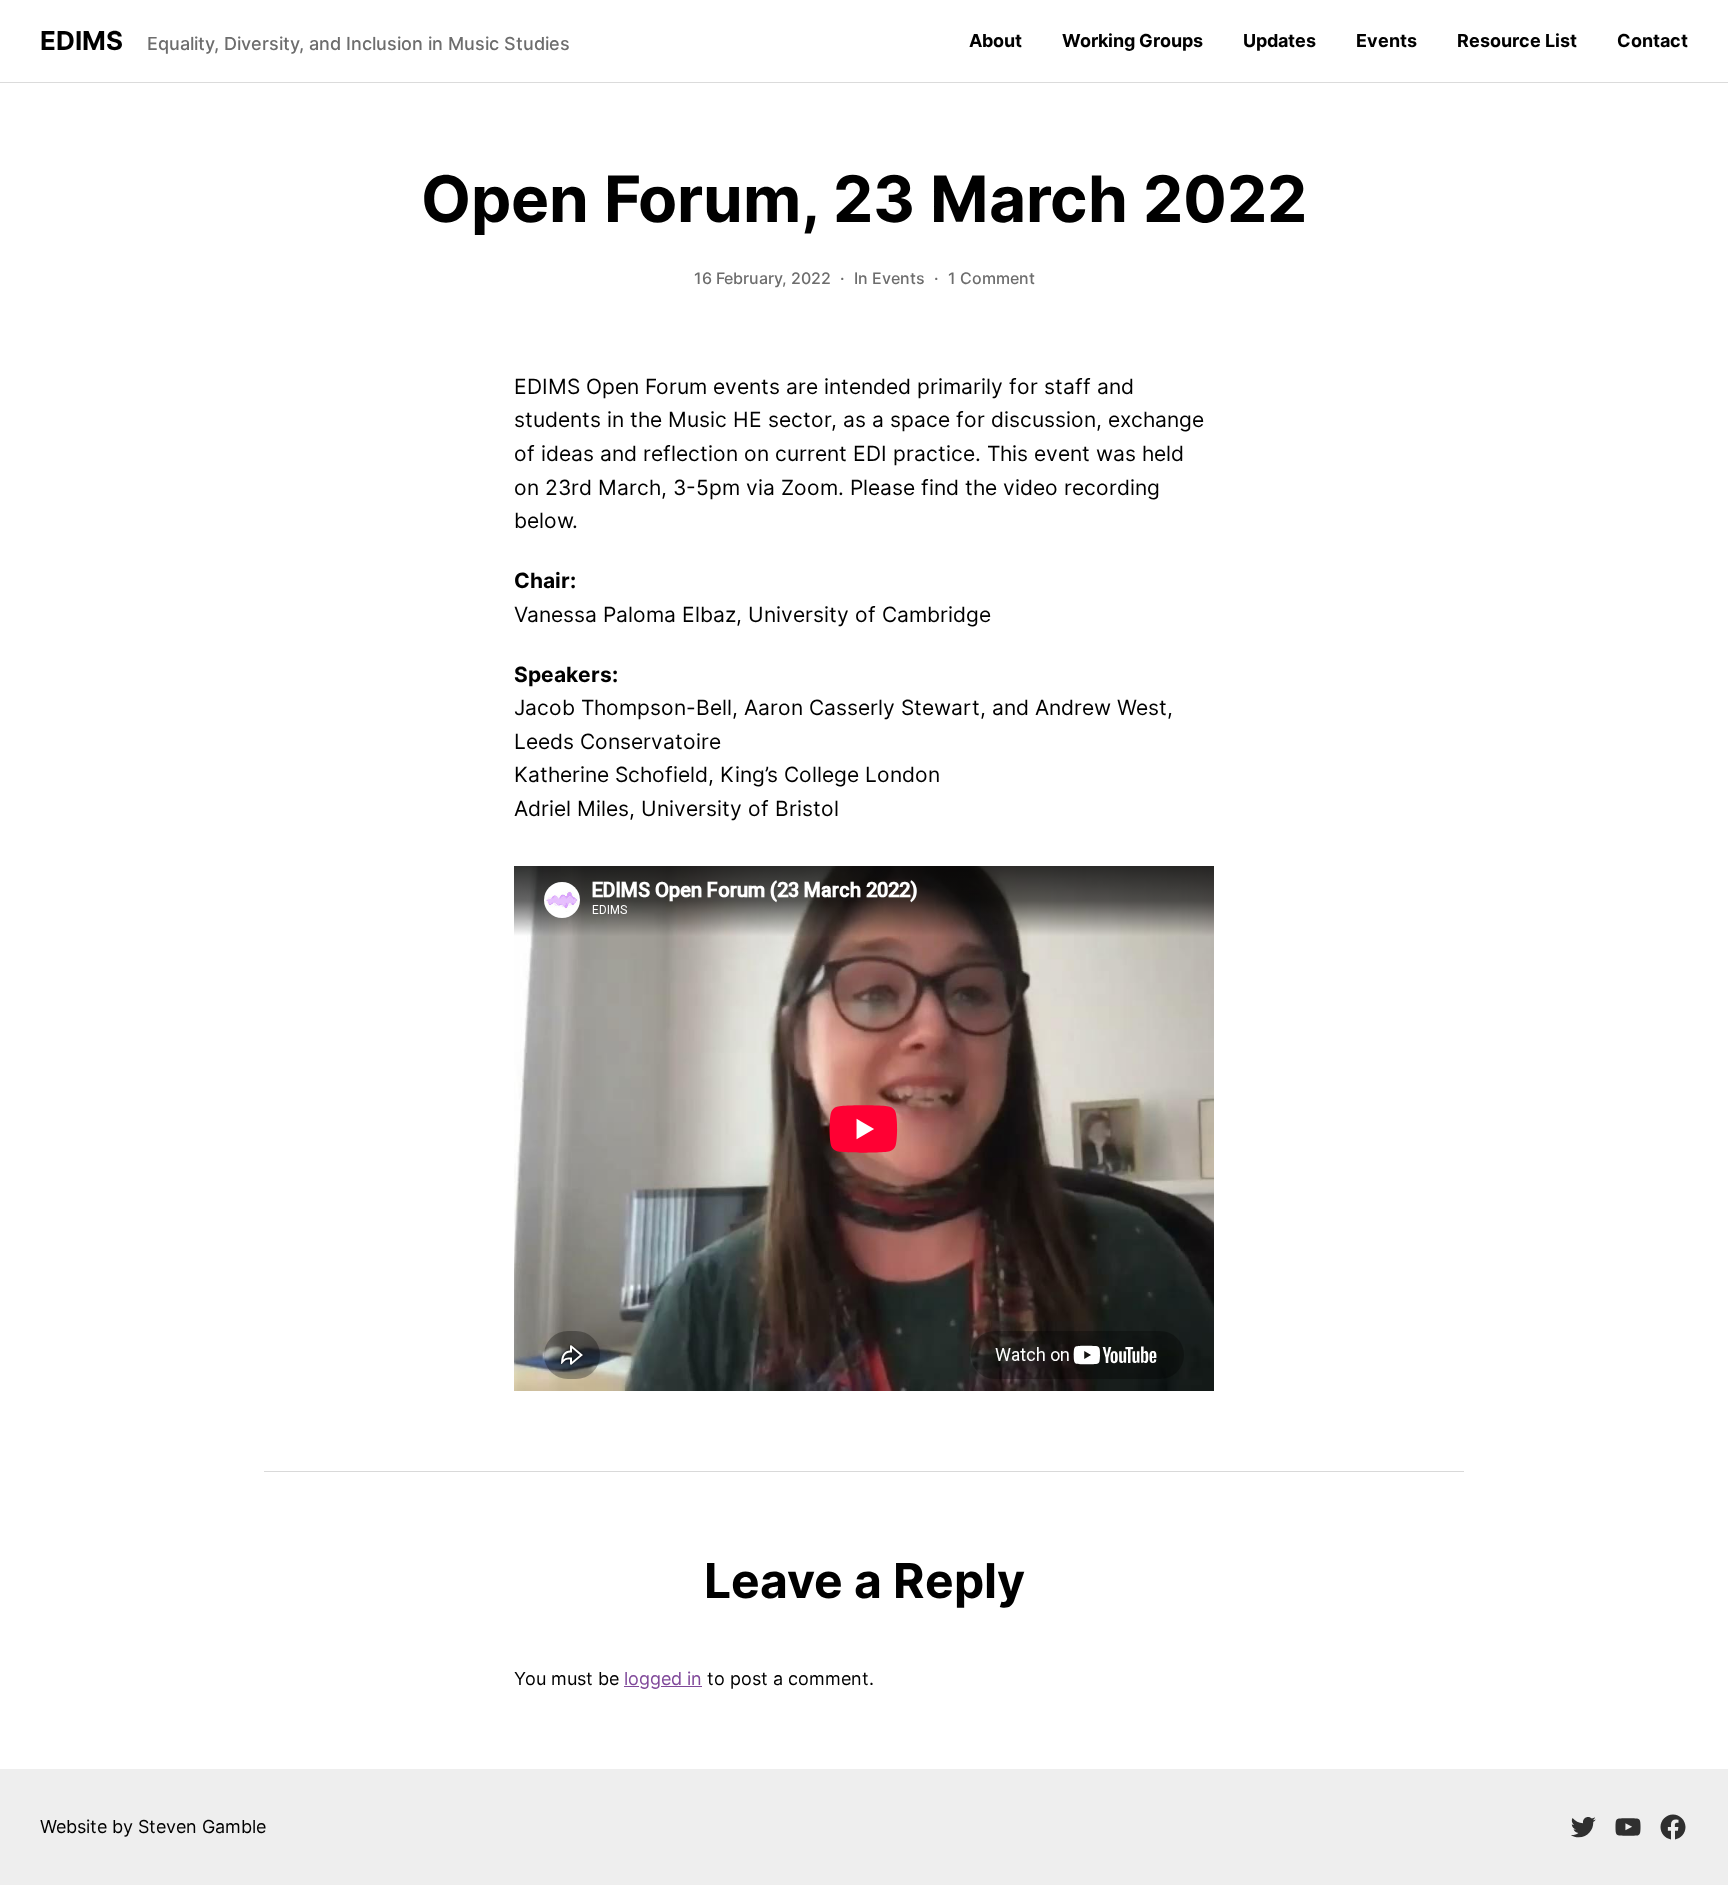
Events (1386, 40)
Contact (1652, 40)
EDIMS (81, 41)
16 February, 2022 (762, 278)
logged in (663, 1678)
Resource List (1517, 40)
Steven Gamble (202, 1826)
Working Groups (1132, 40)
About (995, 40)
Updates (1279, 40)
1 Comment (991, 278)
